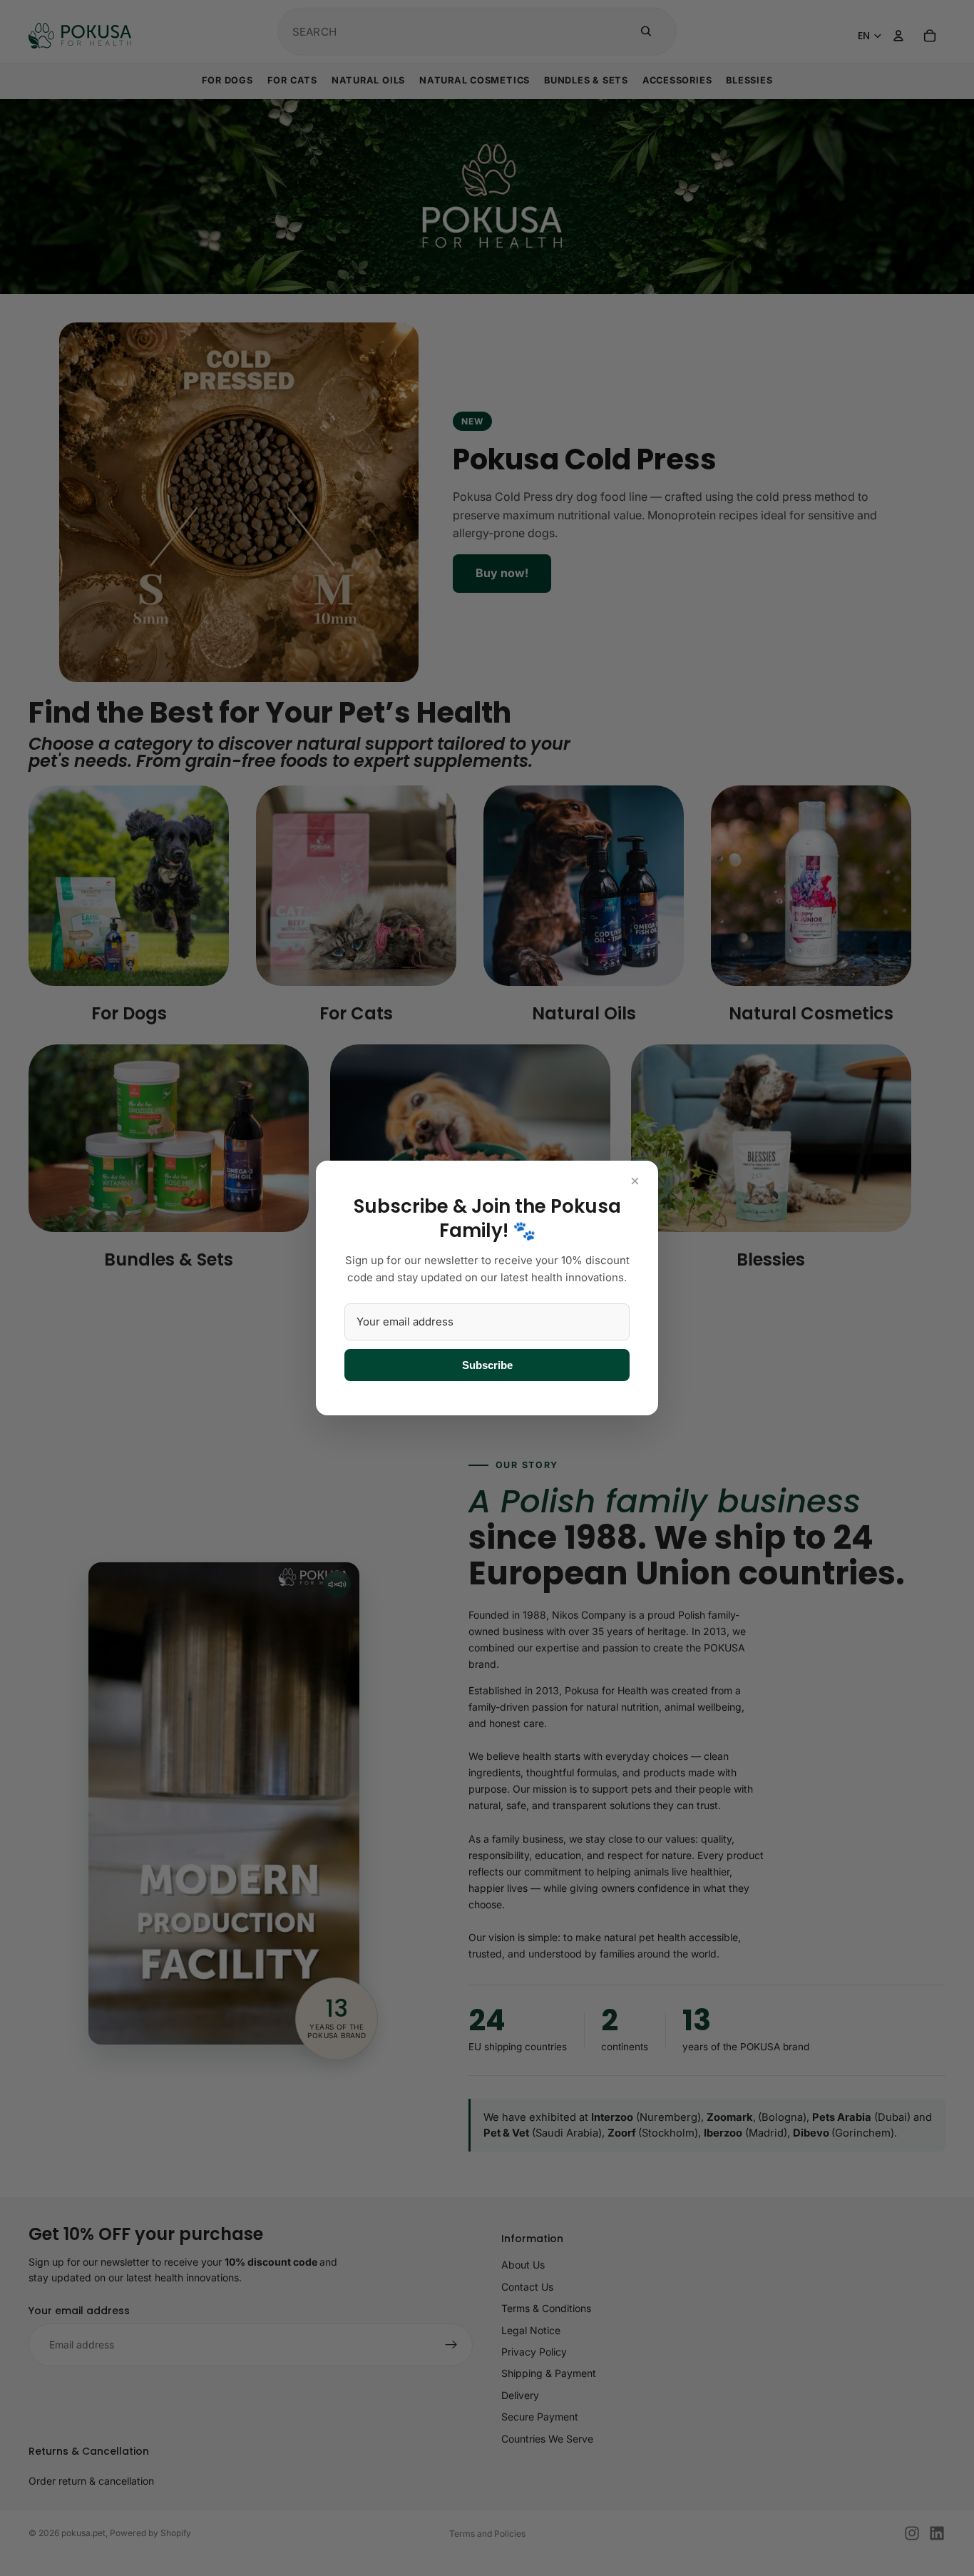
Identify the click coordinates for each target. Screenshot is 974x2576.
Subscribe (487, 1365)
